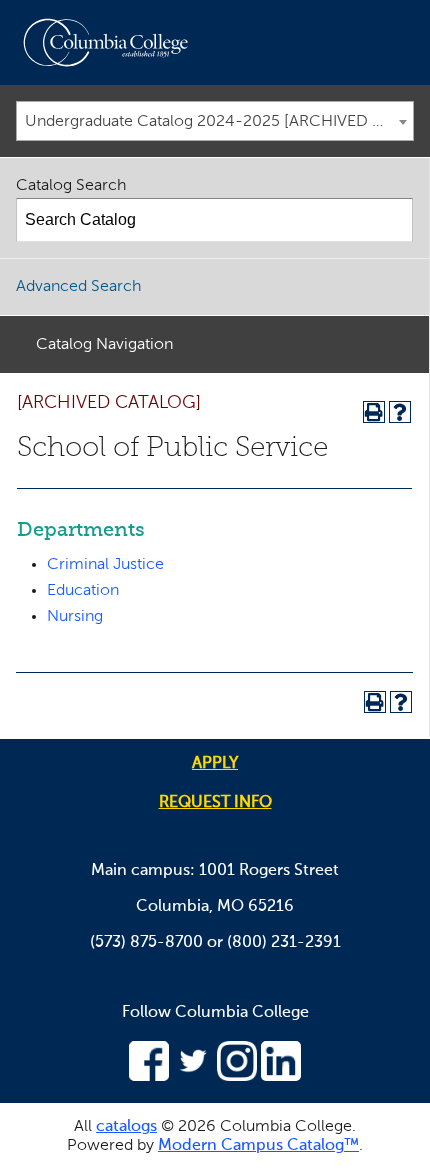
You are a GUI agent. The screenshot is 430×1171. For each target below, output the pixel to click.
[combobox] (215, 121)
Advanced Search (78, 287)
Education (83, 591)
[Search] (392, 220)
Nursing (75, 617)
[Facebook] (149, 1077)
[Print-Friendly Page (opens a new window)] (374, 412)
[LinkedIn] (281, 1077)
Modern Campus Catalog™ (258, 1146)
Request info (215, 803)
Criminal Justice (105, 565)
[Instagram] (237, 1077)
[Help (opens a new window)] (400, 412)
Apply (215, 764)
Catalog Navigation (104, 345)
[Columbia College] (109, 42)
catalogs (126, 1127)
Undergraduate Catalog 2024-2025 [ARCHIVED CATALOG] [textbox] (219, 122)
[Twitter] (193, 1077)
